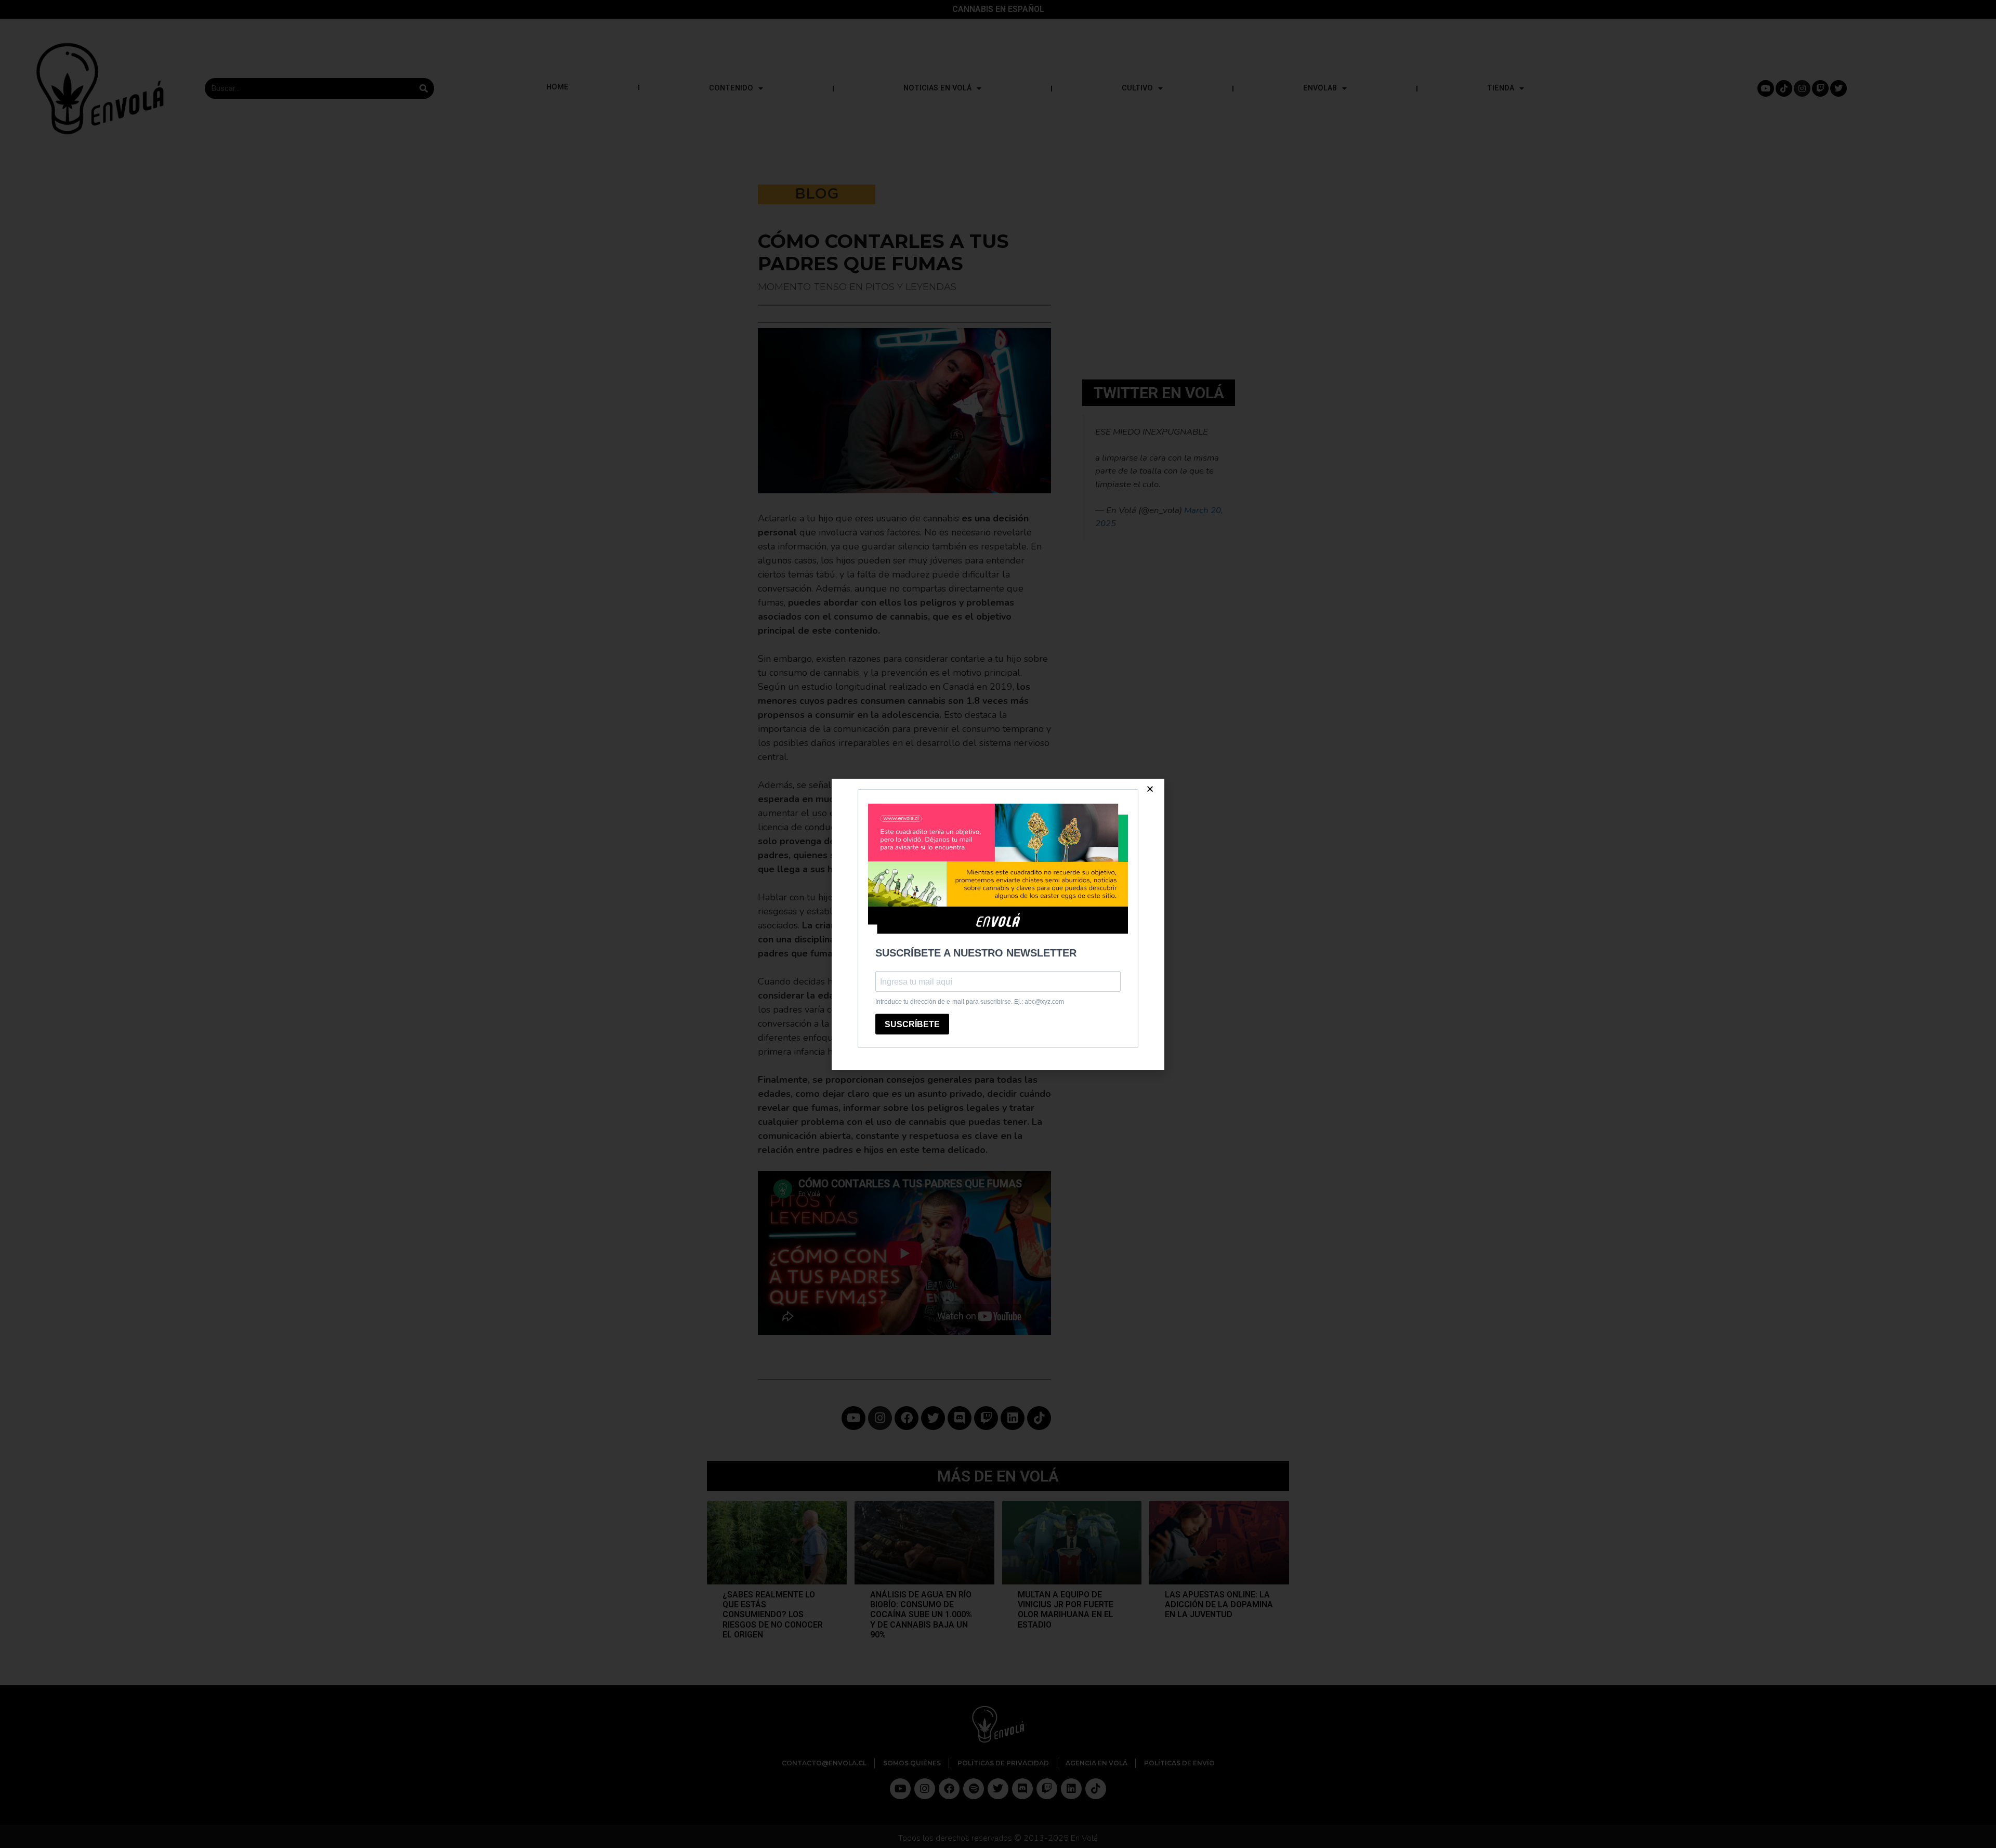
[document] (998, 924)
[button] (1150, 789)
